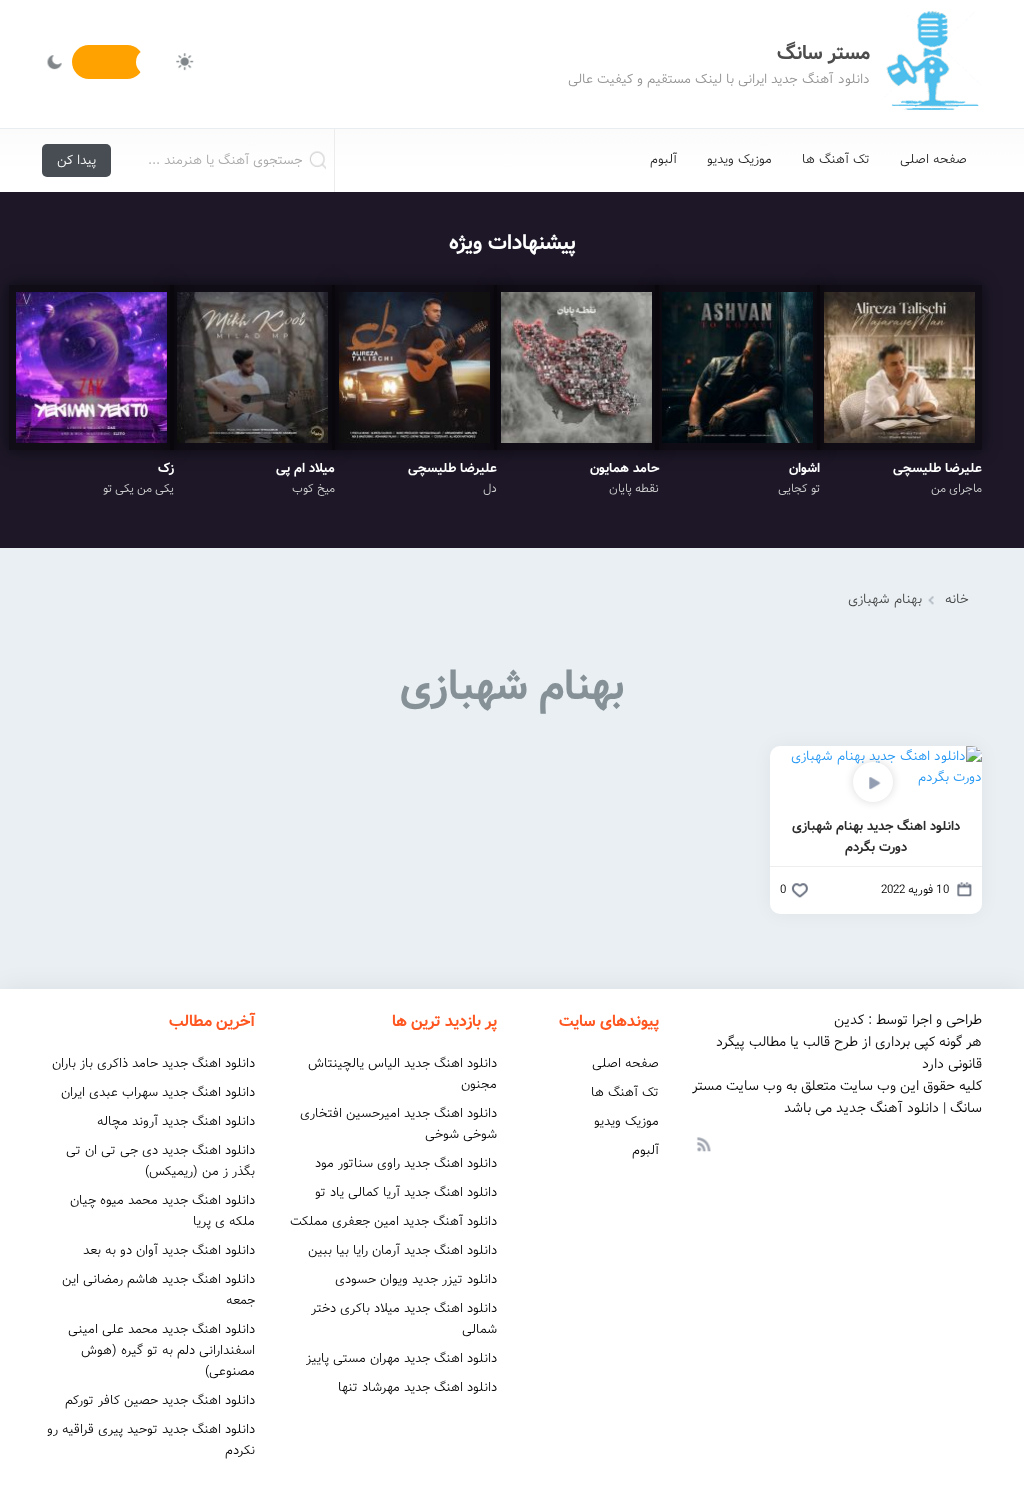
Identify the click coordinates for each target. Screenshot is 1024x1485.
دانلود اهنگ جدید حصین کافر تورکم (160, 1400)
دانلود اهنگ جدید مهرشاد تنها (417, 1387)
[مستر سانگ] (932, 64)
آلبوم (663, 159)
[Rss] (703, 1143)
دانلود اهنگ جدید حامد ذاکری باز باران (153, 1063)
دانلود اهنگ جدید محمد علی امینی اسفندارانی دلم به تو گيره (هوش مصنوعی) (161, 1350)
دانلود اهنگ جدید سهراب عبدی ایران (158, 1092)
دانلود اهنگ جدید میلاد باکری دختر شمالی (404, 1319)
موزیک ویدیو (739, 159)
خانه (957, 599)
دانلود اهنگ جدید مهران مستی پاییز (401, 1358)
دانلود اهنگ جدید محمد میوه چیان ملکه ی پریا (162, 1211)
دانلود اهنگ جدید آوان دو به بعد (169, 1250)
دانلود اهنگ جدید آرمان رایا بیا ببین (402, 1250)
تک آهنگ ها (836, 159)
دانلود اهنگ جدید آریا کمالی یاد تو (406, 1192)
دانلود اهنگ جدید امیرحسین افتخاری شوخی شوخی (398, 1124)
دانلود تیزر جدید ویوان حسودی (416, 1279)
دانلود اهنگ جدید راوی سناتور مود (406, 1163)
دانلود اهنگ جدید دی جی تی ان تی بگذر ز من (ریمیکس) (160, 1161)
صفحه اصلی (933, 159)
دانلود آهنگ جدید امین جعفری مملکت (393, 1221)
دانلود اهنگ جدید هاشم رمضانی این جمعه (158, 1290)
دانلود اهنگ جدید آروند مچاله (176, 1121)
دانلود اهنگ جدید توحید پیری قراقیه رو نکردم (151, 1440)
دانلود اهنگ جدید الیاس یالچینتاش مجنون (402, 1074)
